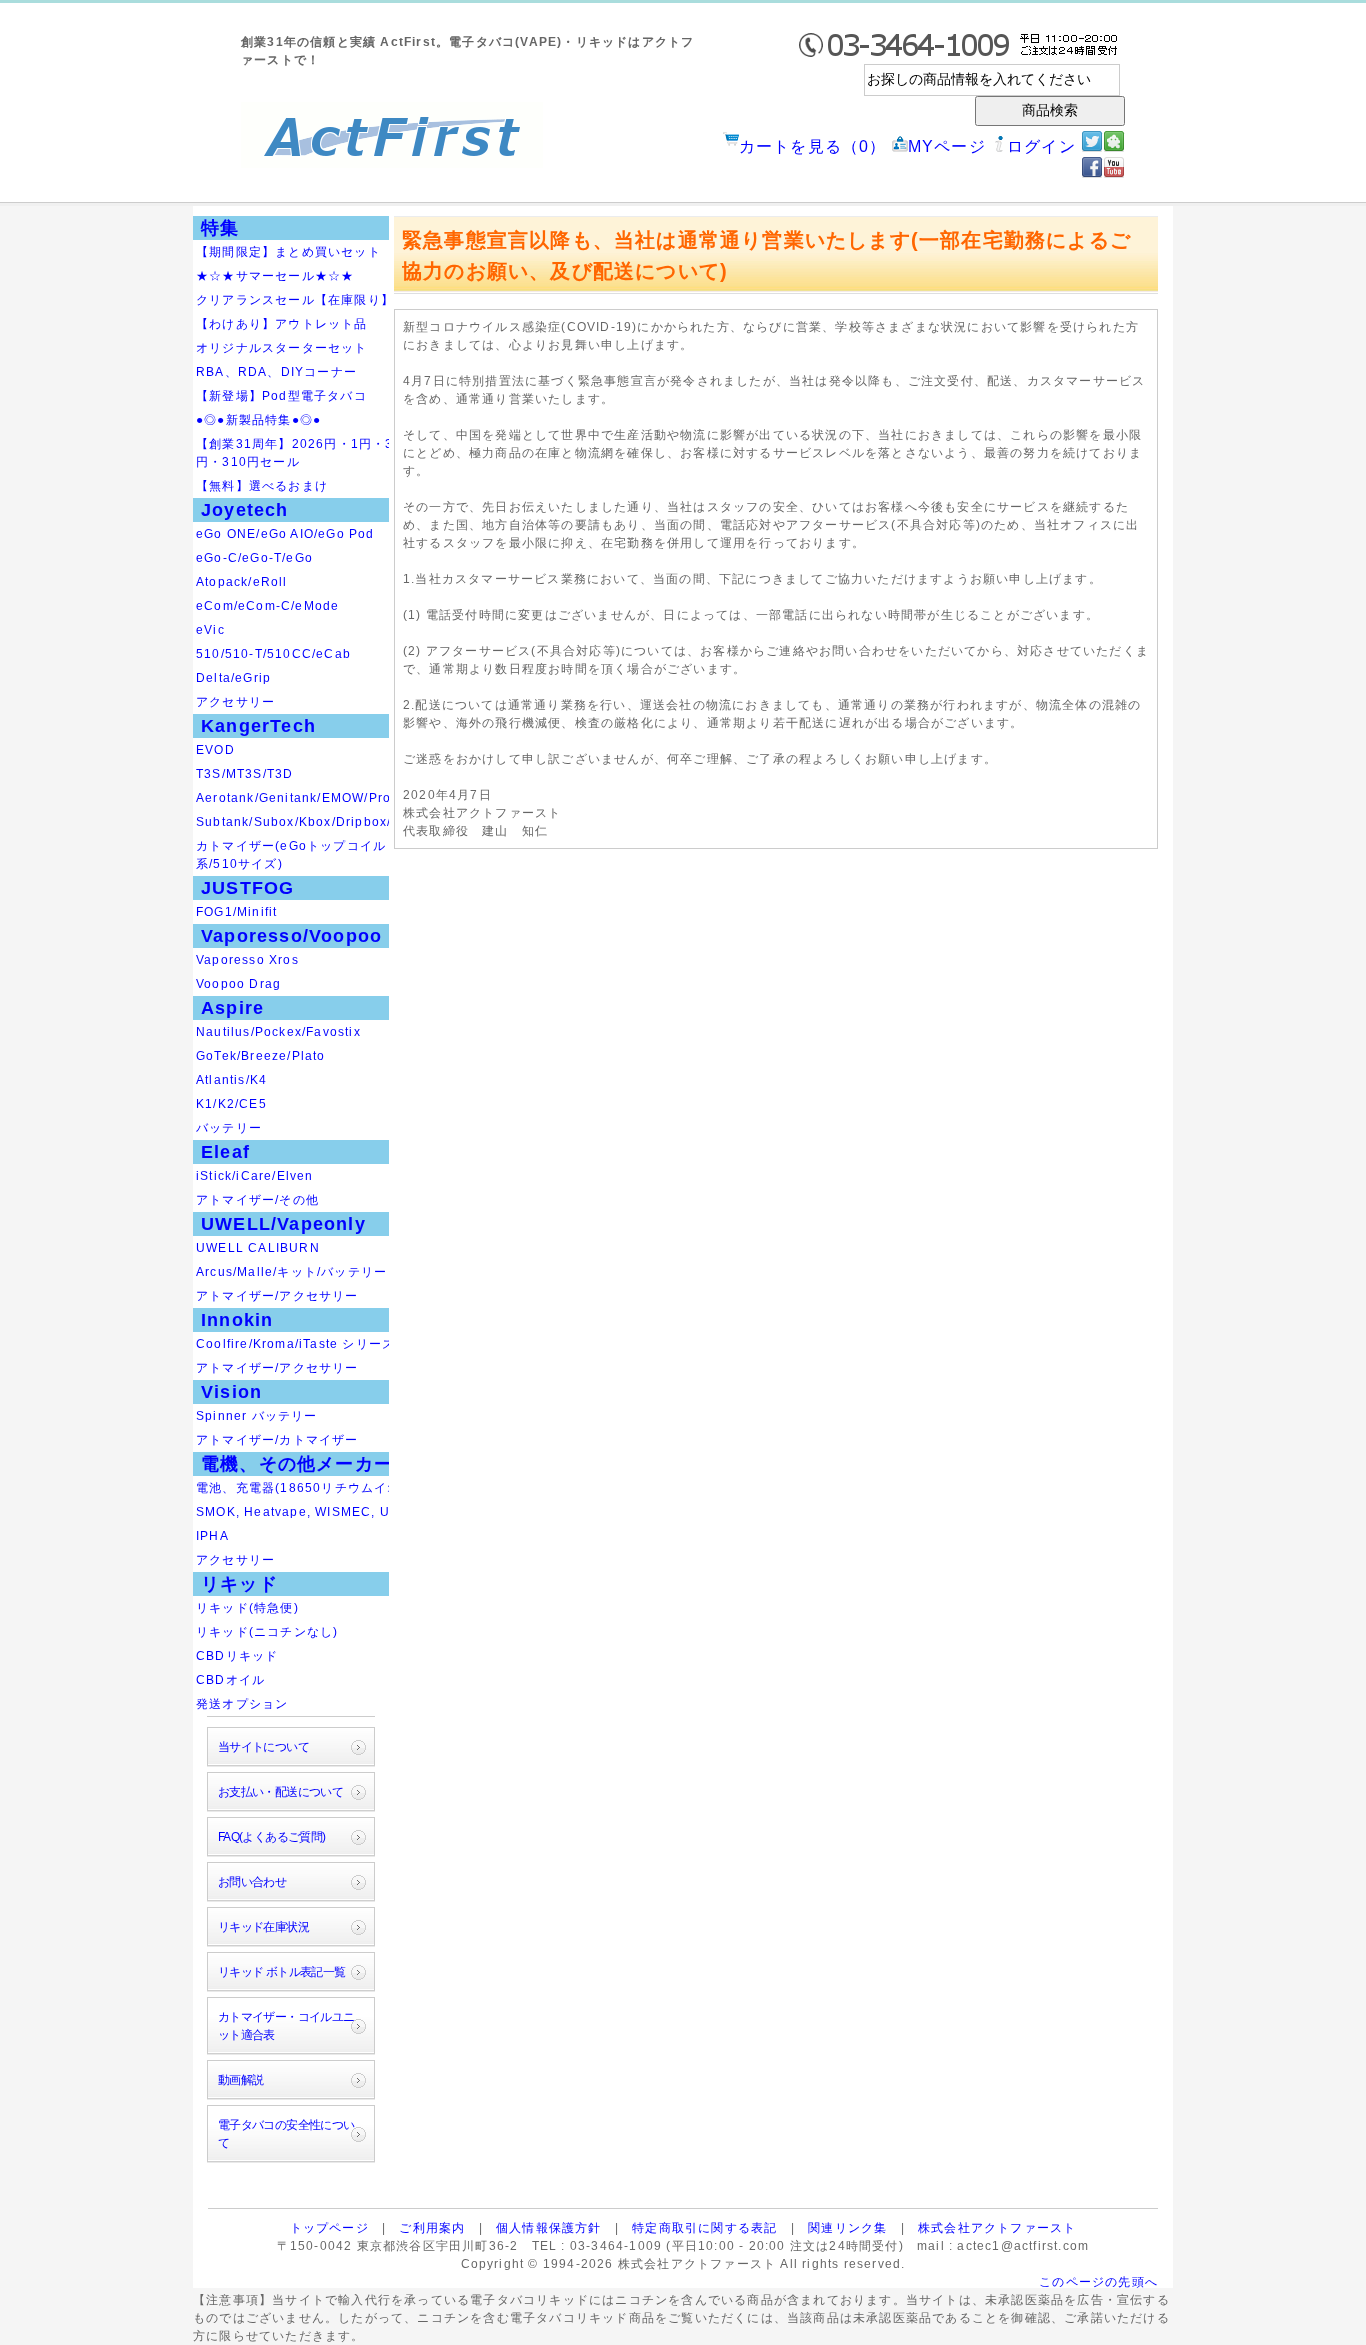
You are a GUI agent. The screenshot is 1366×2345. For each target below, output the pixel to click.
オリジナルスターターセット (282, 348)
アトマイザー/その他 (257, 1200)
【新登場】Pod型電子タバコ (281, 396)
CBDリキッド (237, 1656)
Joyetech (245, 510)
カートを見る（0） (813, 146)
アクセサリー (235, 702)
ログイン (1041, 146)
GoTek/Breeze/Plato (261, 1056)
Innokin (237, 1320)
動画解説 (241, 2080)
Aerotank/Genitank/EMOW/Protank (307, 798)
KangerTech (258, 726)
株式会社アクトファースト (997, 2228)
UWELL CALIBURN (258, 1248)
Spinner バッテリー (257, 1416)
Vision (231, 1392)
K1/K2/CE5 (231, 1104)
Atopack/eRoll (242, 582)
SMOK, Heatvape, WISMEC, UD (298, 1512)
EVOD (215, 750)
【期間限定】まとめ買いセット (288, 252)
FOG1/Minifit (236, 912)
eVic (210, 630)
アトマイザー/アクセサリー (277, 1296)
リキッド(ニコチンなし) (267, 1632)
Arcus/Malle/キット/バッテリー (291, 1272)
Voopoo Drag (238, 984)
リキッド (239, 1584)
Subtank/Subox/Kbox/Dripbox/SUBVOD (323, 822)
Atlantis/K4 (231, 1080)
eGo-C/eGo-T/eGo (254, 558)
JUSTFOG (247, 888)
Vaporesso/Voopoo (291, 936)
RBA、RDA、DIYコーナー (276, 372)
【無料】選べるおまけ (262, 486)
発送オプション (242, 1704)
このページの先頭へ (1098, 2282)
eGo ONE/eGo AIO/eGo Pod (285, 534)
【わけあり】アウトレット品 (282, 324)
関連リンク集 (847, 2228)
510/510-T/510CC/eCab (273, 654)
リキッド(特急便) (247, 1608)
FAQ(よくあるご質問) (272, 1837)
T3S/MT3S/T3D (244, 774)
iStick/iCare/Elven (255, 1176)
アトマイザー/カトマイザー (277, 1440)
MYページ (947, 146)
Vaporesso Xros (247, 960)
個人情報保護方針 (549, 2228)
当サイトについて (263, 1747)
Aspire (232, 1008)
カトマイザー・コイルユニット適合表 (286, 2026)
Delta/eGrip (233, 678)
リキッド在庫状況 (263, 1927)
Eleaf (225, 1152)
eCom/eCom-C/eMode (267, 606)
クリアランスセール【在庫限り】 (295, 300)
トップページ (329, 2228)
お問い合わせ (252, 1882)
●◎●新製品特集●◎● (258, 420)
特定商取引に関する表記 (704, 2228)
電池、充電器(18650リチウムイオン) (307, 1488)
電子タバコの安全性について (286, 2134)
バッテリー (229, 1128)
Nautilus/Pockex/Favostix (278, 1032)
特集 (220, 228)
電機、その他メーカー (297, 1464)
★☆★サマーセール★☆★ (275, 276)
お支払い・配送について (280, 1792)
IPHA (212, 1536)
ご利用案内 (432, 2228)
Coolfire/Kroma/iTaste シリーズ (295, 1344)
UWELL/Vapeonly (283, 1224)
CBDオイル (230, 1680)
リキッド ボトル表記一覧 (282, 1972)
